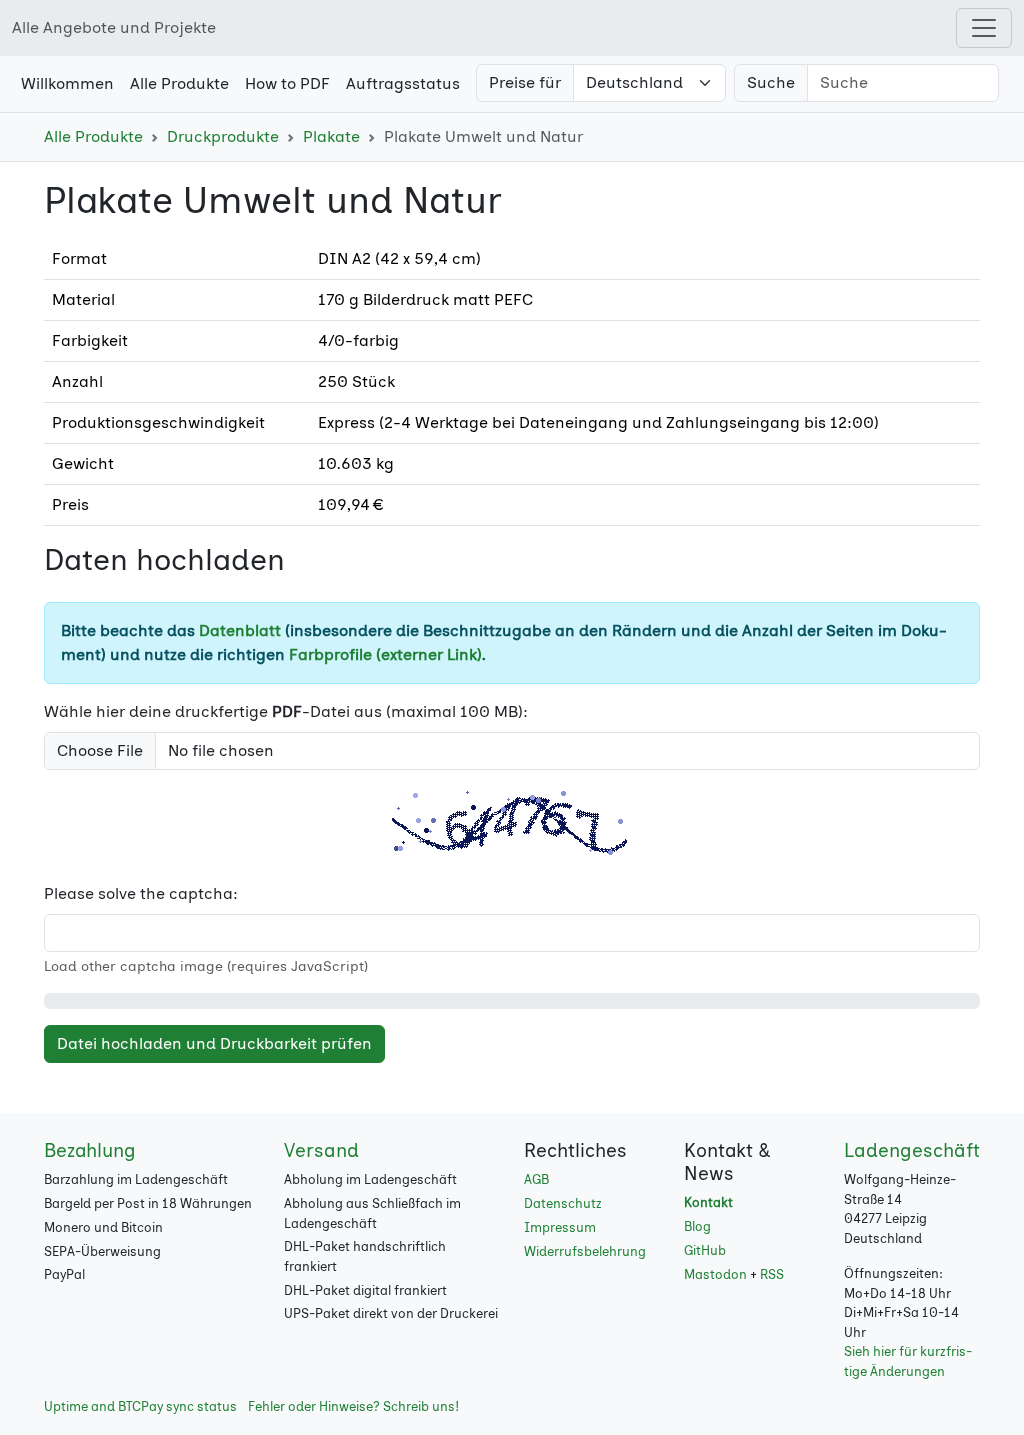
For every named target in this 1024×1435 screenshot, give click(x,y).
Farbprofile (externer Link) (385, 654)
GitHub (705, 1250)
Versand (321, 1150)
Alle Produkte (93, 136)
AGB (536, 1179)
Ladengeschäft (912, 1150)
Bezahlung (90, 1150)
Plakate (331, 136)
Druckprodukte (223, 136)
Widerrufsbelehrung (585, 1251)
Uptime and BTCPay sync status (140, 1406)
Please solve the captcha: (141, 893)
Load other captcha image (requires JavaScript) (206, 966)
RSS (772, 1274)
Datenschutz (563, 1203)
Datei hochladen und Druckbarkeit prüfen (214, 1043)
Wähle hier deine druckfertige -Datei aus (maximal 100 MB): (286, 711)
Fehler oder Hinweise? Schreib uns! (353, 1406)
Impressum (560, 1227)
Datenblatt (240, 630)
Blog (697, 1226)
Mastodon (715, 1274)
